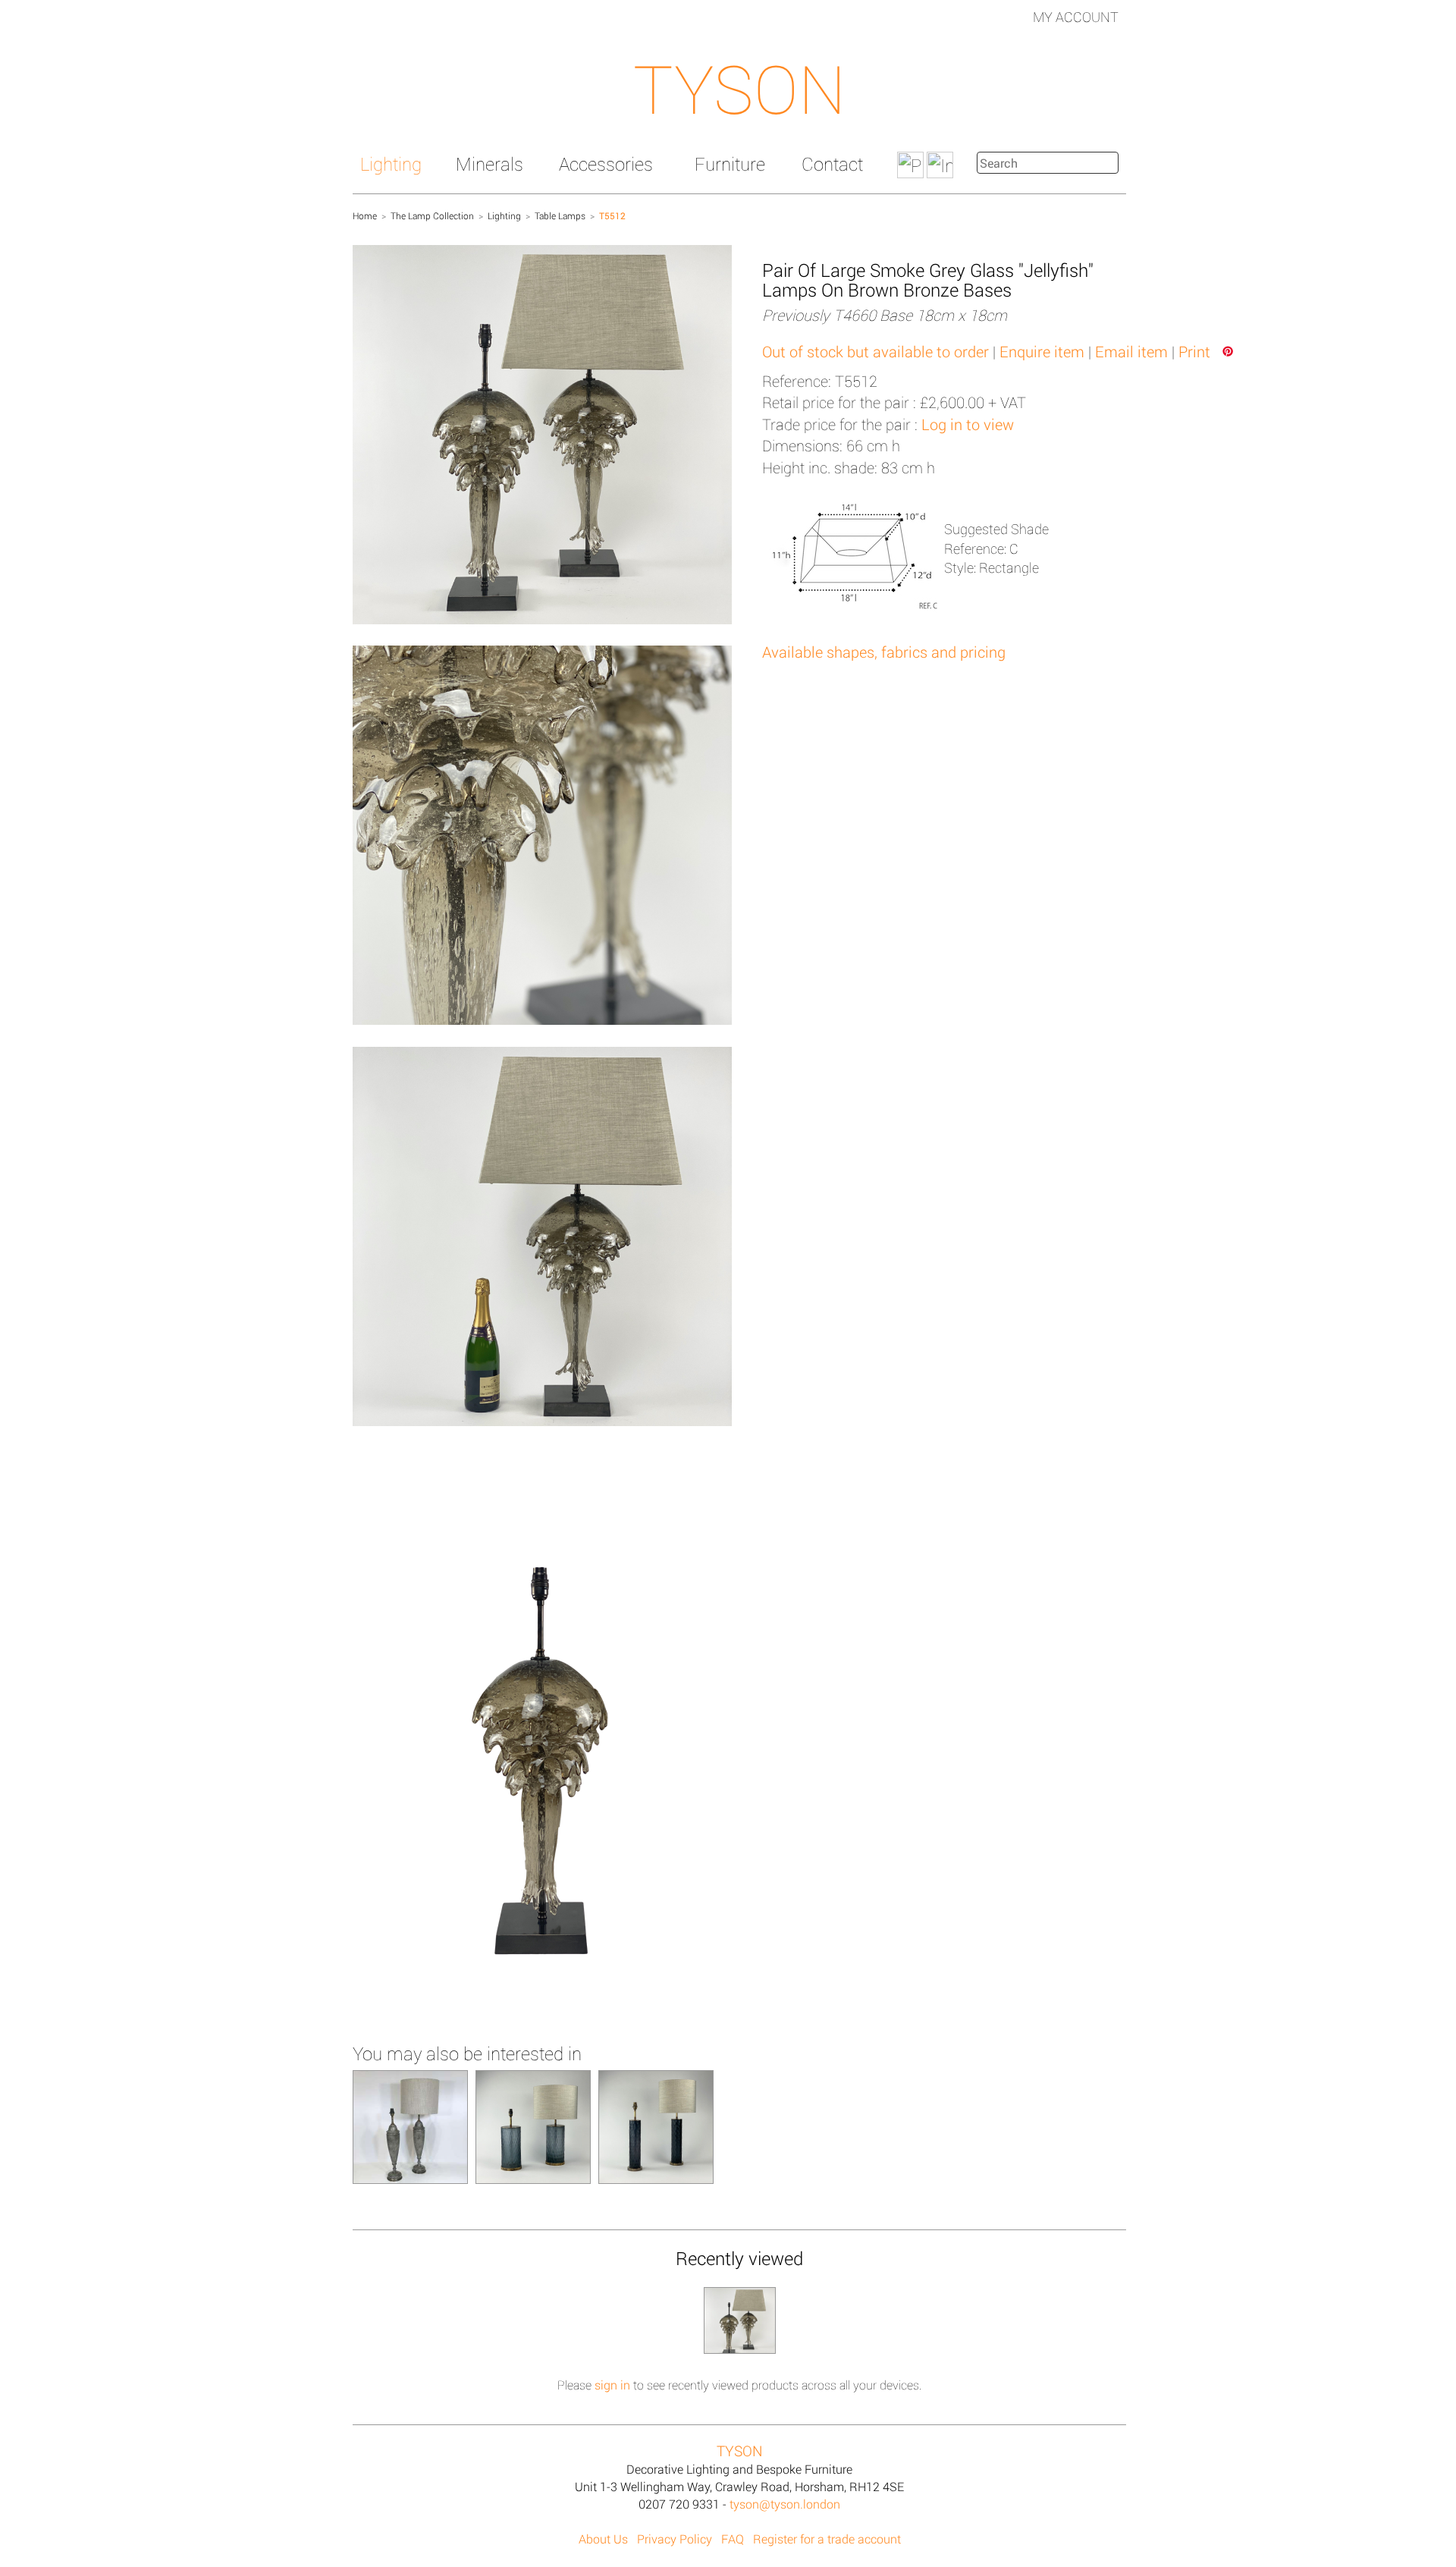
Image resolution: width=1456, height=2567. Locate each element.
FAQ (733, 2539)
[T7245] (656, 2126)
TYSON (739, 88)
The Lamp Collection (432, 215)
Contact (832, 164)
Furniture (730, 164)
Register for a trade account (827, 2539)
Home (365, 215)
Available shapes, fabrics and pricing (884, 652)
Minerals (490, 164)
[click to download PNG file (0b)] (542, 1742)
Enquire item (1042, 351)
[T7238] (533, 2126)
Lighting (391, 164)
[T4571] (410, 2126)
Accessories (606, 164)
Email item (1131, 351)
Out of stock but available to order (875, 351)
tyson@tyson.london (785, 2504)
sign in (612, 2385)
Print (1194, 351)
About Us (603, 2539)
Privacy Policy (675, 2539)
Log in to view (968, 424)
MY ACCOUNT (1076, 17)
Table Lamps (560, 215)
